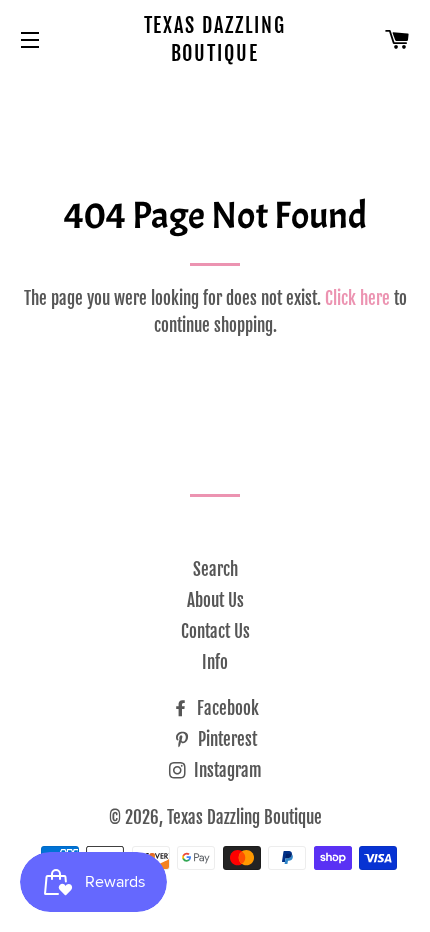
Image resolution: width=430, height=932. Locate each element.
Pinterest (225, 739)
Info (215, 662)
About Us (215, 600)
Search (215, 569)
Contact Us (215, 631)
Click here (357, 298)
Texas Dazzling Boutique (215, 39)
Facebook (226, 708)
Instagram (226, 770)
